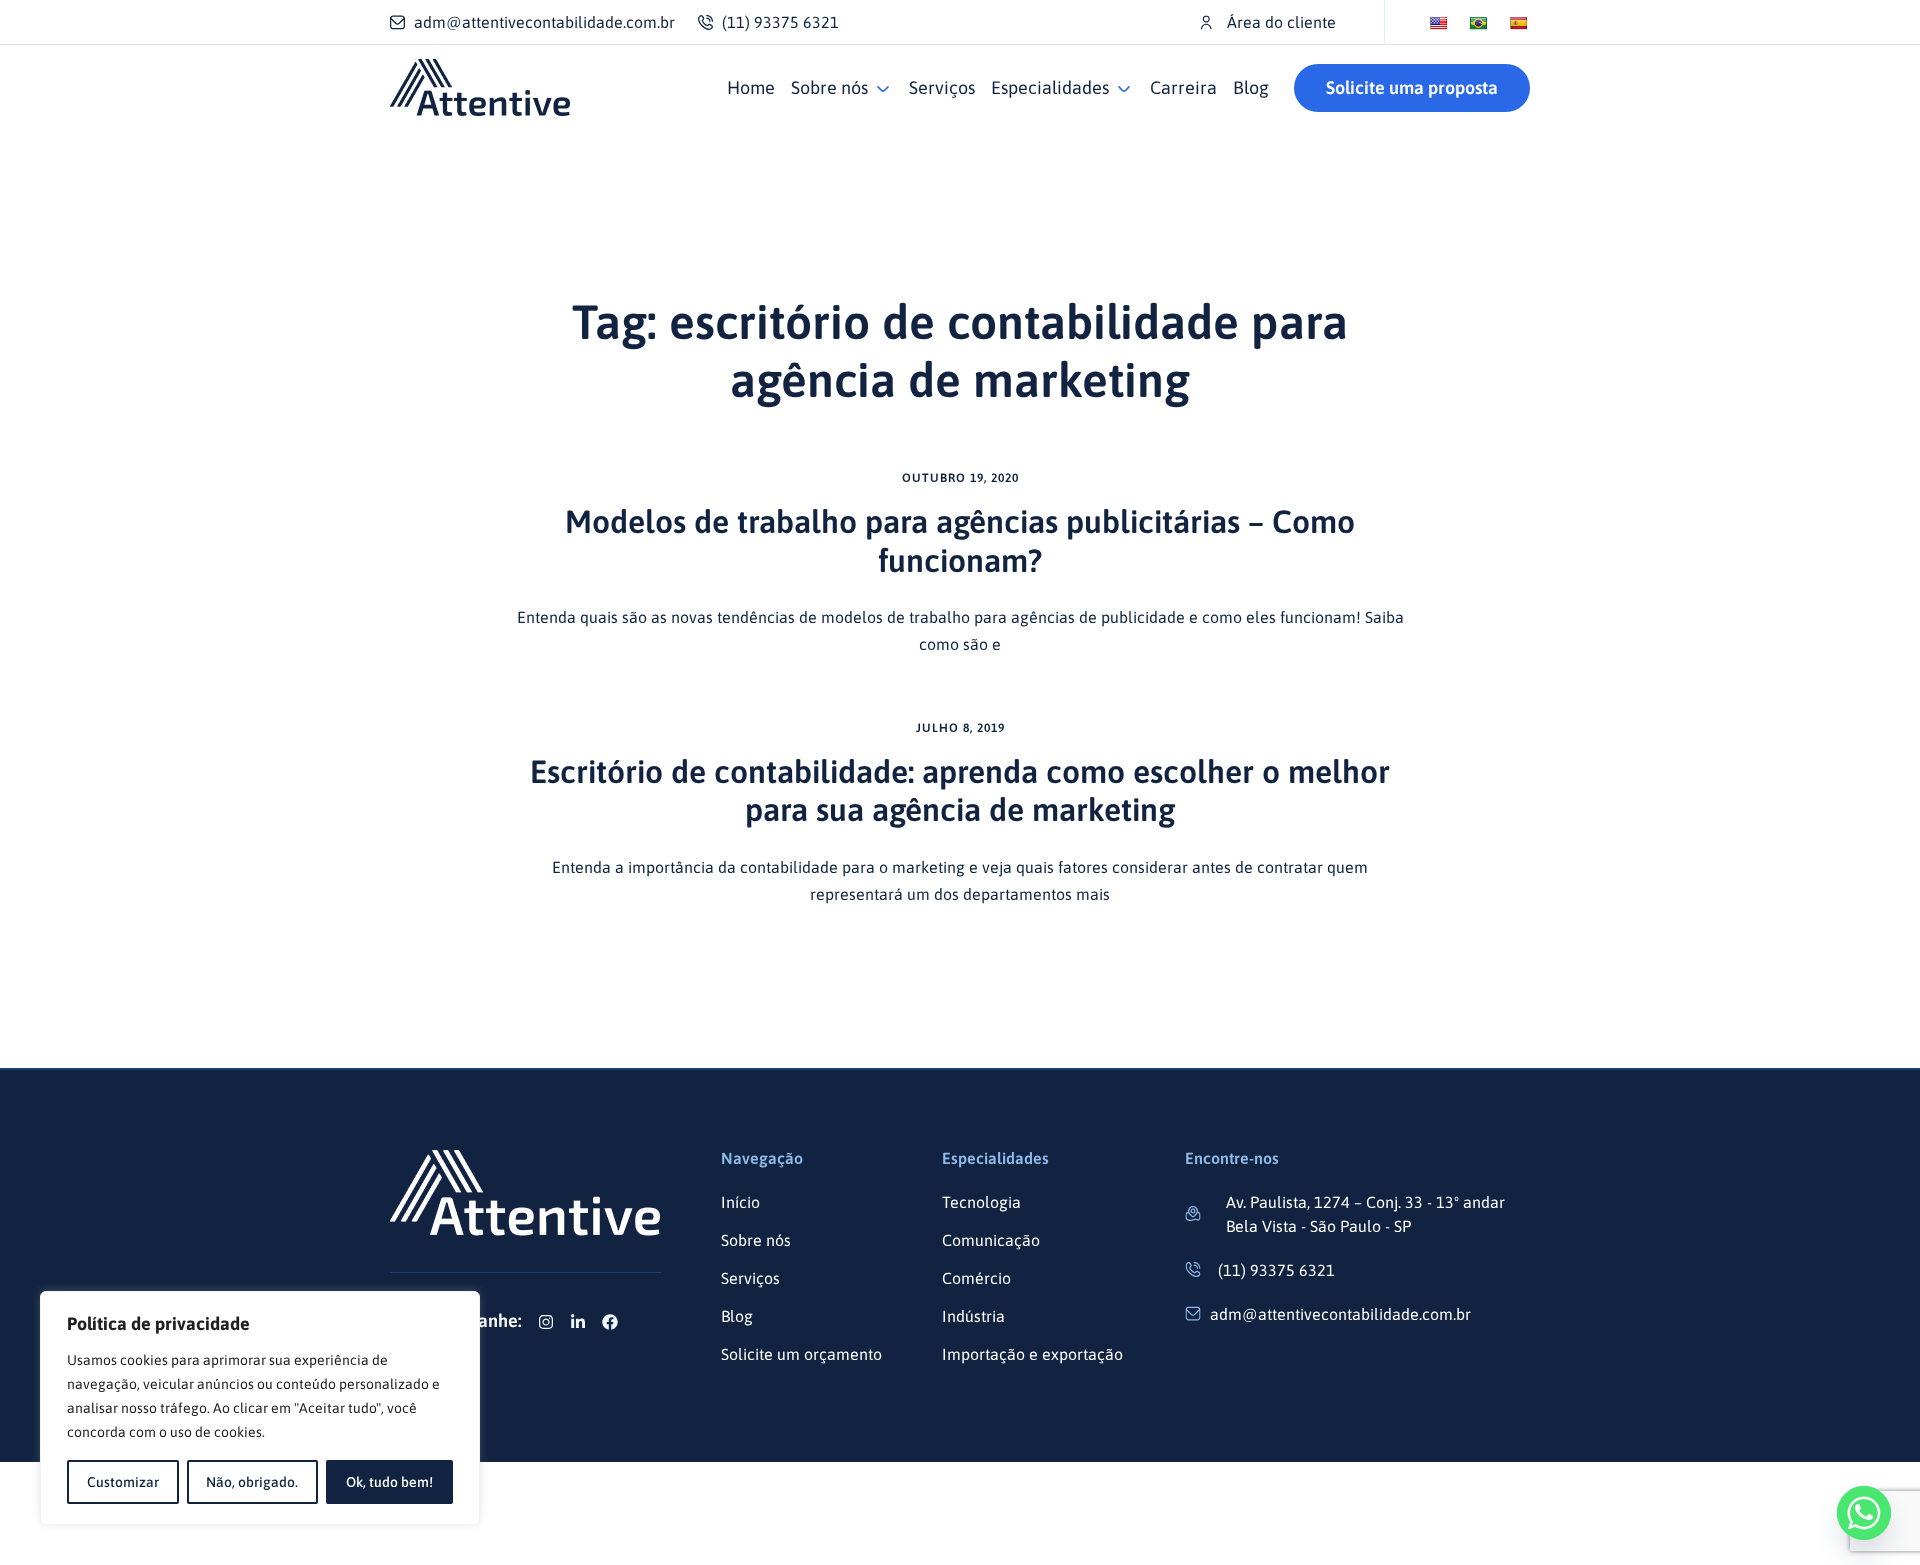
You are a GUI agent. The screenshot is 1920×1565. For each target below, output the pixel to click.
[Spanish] (1518, 23)
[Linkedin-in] (578, 1322)
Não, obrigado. (252, 1482)
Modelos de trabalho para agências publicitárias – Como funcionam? (960, 540)
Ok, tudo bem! (389, 1482)
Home (751, 87)
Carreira (1183, 87)
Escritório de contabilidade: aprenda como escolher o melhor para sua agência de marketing (960, 790)
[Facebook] (610, 1322)
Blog (1251, 87)
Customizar (123, 1482)
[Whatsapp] (1864, 1513)
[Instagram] (546, 1322)
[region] (260, 1408)
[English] (1438, 23)
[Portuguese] (1478, 23)
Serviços (942, 87)
